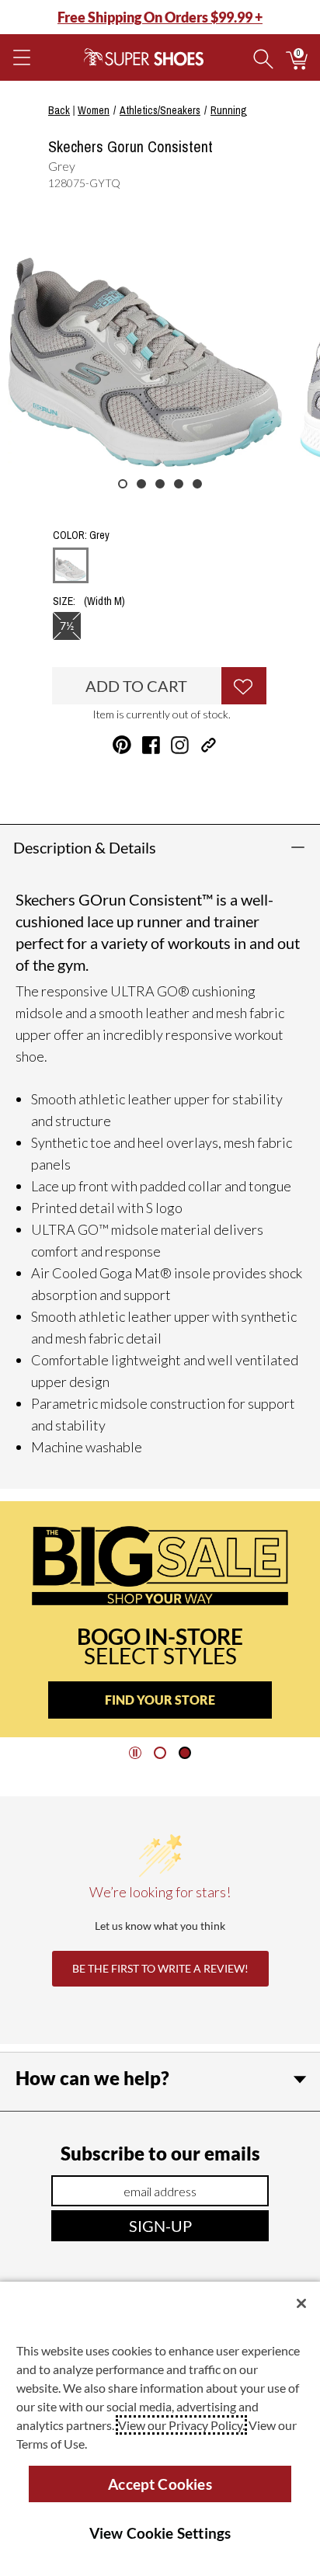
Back (59, 110)
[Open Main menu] (21, 57)
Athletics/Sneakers (160, 110)
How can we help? (92, 2078)
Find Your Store (160, 1700)
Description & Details (85, 847)
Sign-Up (160, 2226)
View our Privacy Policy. (181, 2425)
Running (229, 110)
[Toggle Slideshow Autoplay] (135, 1753)
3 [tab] (160, 484)
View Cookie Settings (160, 2533)
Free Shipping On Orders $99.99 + (160, 17)
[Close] (301, 2303)
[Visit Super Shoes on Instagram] (180, 745)
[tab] (160, 1753)
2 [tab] (141, 484)
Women (94, 110)
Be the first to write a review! (160, 1968)
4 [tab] (179, 484)
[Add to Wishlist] (244, 686)
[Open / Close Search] (263, 57)
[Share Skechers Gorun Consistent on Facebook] (151, 745)
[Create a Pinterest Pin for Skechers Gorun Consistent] (122, 745)
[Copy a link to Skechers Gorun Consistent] (209, 745)
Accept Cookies (160, 2484)
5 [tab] (197, 484)
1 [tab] (123, 484)
